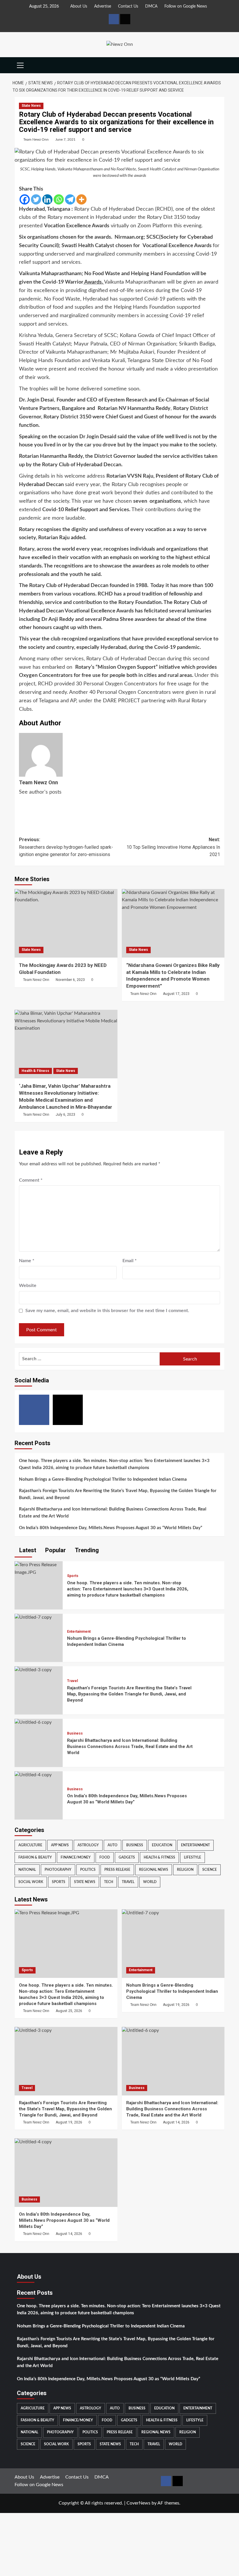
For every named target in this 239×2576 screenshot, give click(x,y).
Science (210, 1870)
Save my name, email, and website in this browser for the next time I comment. (107, 1311)
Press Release (117, 1870)
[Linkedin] (47, 199)
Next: (173, 847)
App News (60, 1845)
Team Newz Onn (36, 139)
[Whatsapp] (59, 199)
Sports (73, 1576)
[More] (81, 199)
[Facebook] (25, 199)
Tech (109, 1882)
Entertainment (79, 1632)
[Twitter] (36, 199)
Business (75, 1733)
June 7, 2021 (65, 139)
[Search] (221, 65)
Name (27, 1261)
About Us (79, 6)
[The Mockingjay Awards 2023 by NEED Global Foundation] (66, 923)
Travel (72, 1681)
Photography (58, 1870)
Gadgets (127, 1857)
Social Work (31, 1882)
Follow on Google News (186, 6)
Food (105, 1857)
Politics (88, 1870)
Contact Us (128, 6)
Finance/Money (76, 1857)
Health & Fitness (35, 1071)
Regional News (154, 1870)
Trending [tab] (86, 1550)
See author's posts (40, 792)
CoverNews (138, 2503)
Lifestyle (193, 1857)
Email (130, 1261)
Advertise (103, 6)
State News (31, 106)
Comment (31, 1180)
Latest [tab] (27, 1550)
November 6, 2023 (70, 980)
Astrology (88, 1845)
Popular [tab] (55, 1550)
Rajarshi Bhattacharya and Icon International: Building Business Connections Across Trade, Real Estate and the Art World (113, 1513)
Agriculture (30, 1845)
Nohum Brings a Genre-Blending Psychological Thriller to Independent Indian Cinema (103, 1479)
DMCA (151, 6)
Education (162, 1845)
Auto (113, 1845)
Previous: (66, 847)
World (150, 1882)
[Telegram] (70, 199)
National (27, 1870)
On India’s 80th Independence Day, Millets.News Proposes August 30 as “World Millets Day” (111, 1528)
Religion (185, 1870)
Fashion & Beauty (35, 1857)
